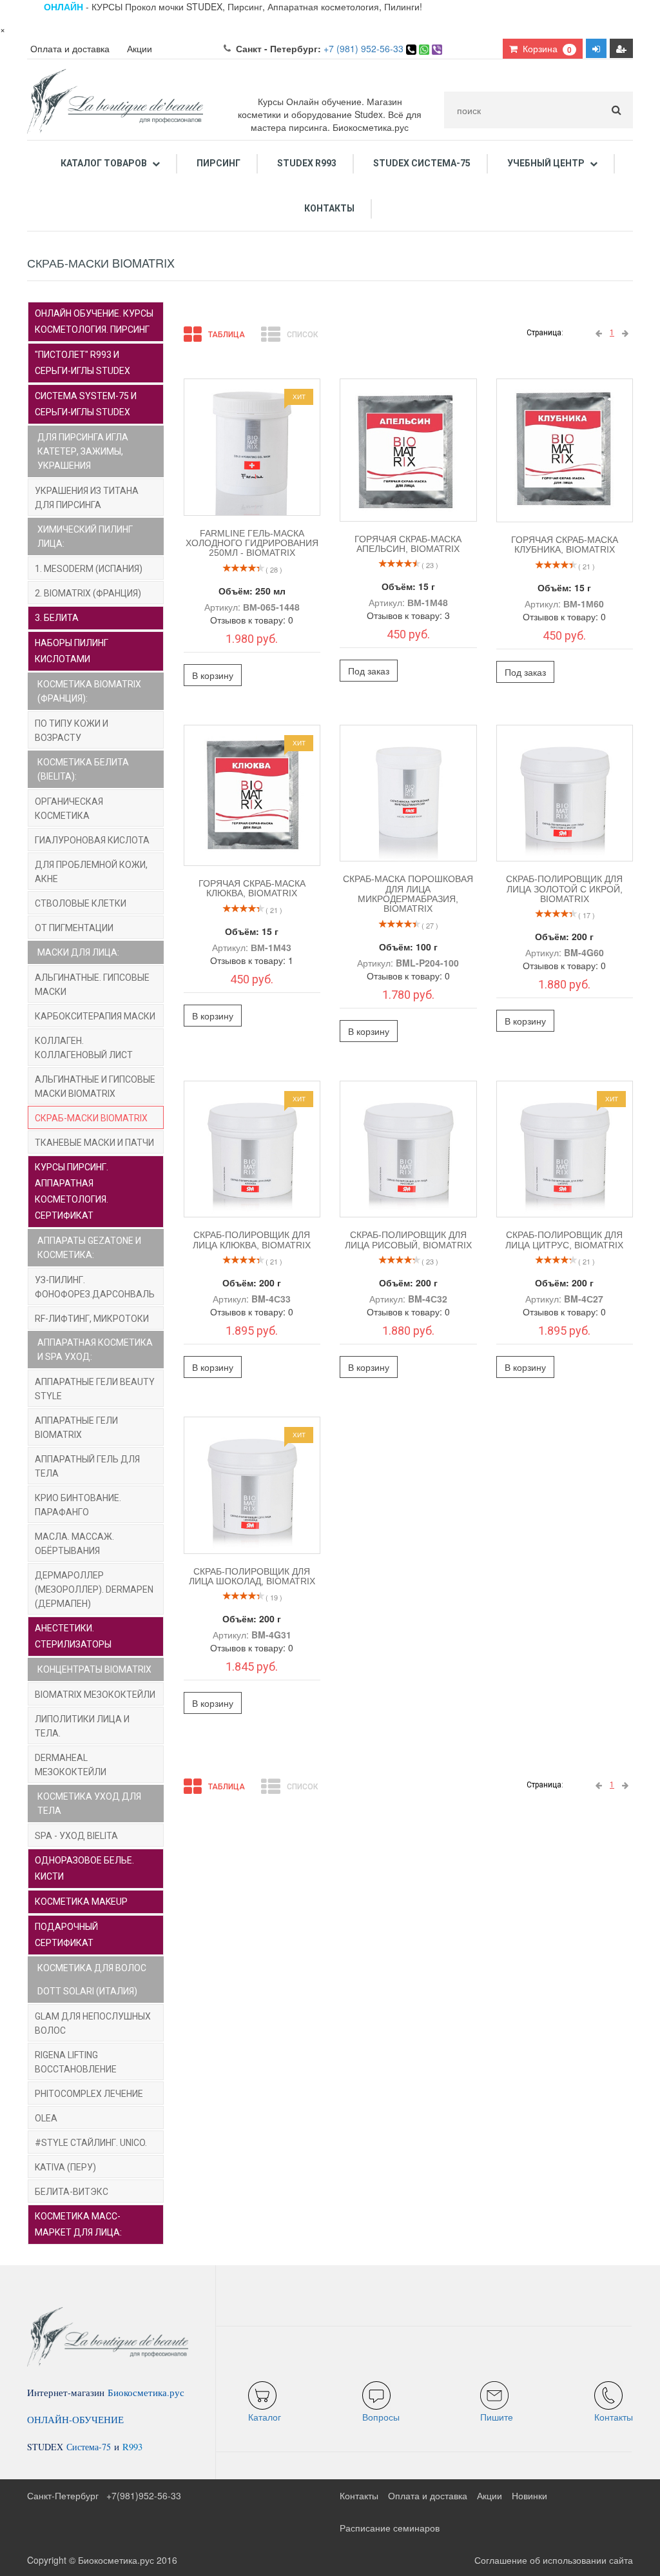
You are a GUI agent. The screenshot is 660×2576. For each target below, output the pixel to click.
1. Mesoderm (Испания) (89, 569)
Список (302, 335)
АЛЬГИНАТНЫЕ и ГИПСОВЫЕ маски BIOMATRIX (95, 1086)
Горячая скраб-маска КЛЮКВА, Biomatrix (252, 888)
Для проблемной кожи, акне (91, 872)
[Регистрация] (621, 48)
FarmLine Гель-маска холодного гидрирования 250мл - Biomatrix (252, 543)
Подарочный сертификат (66, 1935)
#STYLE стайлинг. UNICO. (91, 2143)
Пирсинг (218, 163)
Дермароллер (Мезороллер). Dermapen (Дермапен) (94, 1589)
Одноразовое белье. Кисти (84, 1868)
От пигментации (74, 928)
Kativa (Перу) (65, 2167)
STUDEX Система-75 (422, 163)
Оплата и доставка (70, 48)
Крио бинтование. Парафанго (78, 1505)
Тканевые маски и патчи (94, 1143)
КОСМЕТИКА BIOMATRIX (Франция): (89, 691)
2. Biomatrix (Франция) (88, 593)
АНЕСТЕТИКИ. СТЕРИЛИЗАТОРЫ (73, 1636)
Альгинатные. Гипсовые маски (92, 985)
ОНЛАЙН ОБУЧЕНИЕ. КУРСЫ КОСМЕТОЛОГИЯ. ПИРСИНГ (94, 321)
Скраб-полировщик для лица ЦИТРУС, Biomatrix (564, 1240)
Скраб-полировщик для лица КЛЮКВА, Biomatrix (252, 1240)
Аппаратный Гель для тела (87, 1466)
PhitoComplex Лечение (89, 2094)
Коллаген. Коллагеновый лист (84, 1048)
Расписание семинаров (390, 2528)
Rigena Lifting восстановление (76, 2062)
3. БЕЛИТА (57, 618)
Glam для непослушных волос (93, 2023)
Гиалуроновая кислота (92, 840)
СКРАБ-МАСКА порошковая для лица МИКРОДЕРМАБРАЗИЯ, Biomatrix (408, 894)
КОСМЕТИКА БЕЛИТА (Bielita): (83, 769)
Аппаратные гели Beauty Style (95, 1389)
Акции (140, 48)
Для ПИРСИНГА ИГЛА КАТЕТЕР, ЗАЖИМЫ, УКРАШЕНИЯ (83, 451)
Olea (46, 2118)
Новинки (529, 2495)
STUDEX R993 (307, 163)
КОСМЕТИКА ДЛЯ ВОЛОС (92, 1968)
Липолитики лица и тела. (82, 1726)
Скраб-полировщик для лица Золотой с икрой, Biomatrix (564, 889)
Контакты (329, 208)
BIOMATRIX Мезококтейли (95, 1695)
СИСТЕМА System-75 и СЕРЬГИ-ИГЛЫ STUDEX (86, 404)
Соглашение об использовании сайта (554, 2560)
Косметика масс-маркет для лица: (78, 2224)
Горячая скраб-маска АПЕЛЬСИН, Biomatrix (408, 544)
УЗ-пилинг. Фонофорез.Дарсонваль (95, 1287)
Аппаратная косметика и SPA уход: (95, 1350)
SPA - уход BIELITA (76, 1836)
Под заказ (369, 671)
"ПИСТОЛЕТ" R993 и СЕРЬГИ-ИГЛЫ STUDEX (82, 363)
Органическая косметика (69, 809)
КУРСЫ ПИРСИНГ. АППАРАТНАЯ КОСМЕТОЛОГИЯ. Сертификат (72, 1191)
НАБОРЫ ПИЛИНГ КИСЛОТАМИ (72, 651)
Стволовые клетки (81, 903)
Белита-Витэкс (72, 2192)
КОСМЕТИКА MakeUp (81, 1902)
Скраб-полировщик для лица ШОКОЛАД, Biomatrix (252, 1576)
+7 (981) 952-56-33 (364, 48)
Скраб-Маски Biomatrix (91, 1118)
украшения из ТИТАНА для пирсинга (87, 498)
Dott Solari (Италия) (87, 1991)
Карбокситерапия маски (95, 1016)
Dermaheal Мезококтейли (71, 1765)
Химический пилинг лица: (85, 536)
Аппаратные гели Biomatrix (76, 1428)
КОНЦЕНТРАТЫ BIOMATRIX (94, 1669)
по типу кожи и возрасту (72, 731)
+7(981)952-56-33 (144, 2495)
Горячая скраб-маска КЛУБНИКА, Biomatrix (565, 545)
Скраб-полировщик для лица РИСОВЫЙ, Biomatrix (408, 1240)
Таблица (227, 335)
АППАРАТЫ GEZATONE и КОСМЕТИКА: (89, 1248)
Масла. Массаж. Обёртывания (74, 1544)
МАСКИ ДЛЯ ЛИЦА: (78, 952)
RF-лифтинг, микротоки (92, 1319)
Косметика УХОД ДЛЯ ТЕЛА (89, 1804)
